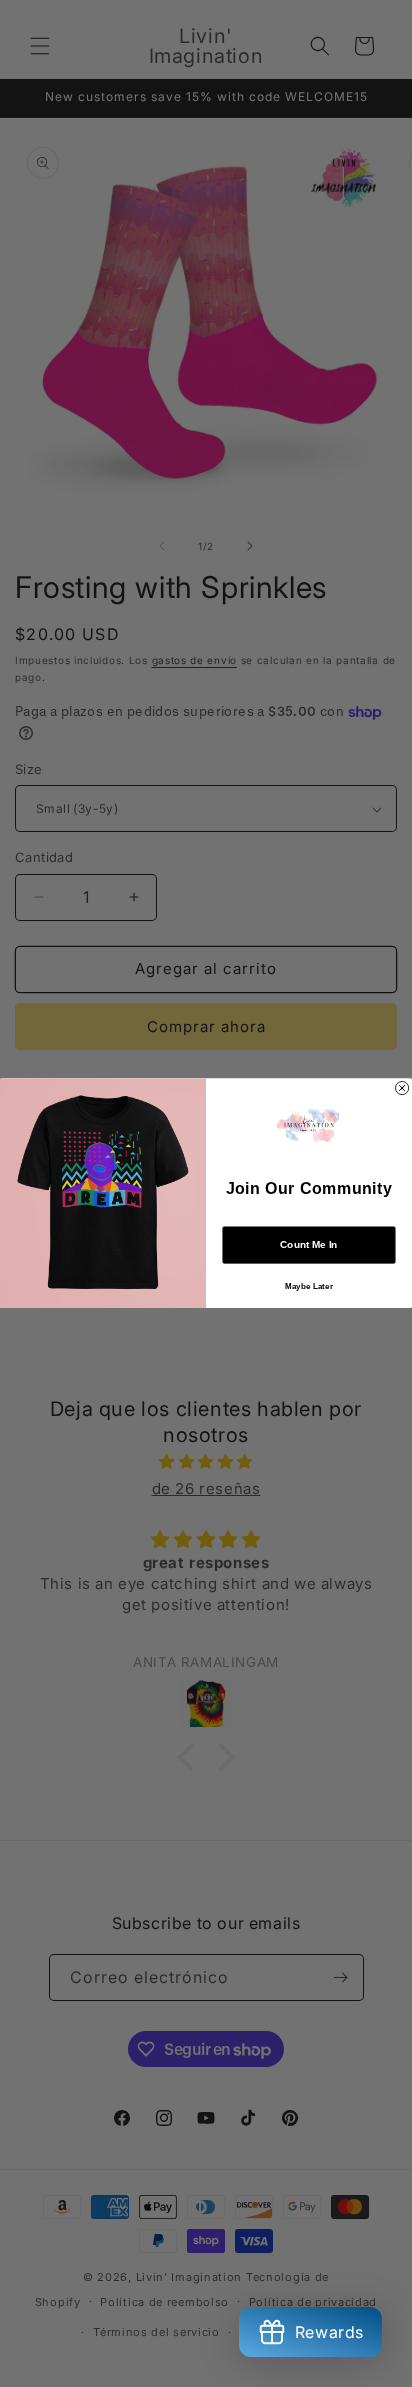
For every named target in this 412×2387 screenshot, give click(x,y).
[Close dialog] (402, 1088)
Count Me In (308, 1245)
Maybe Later (309, 1286)
